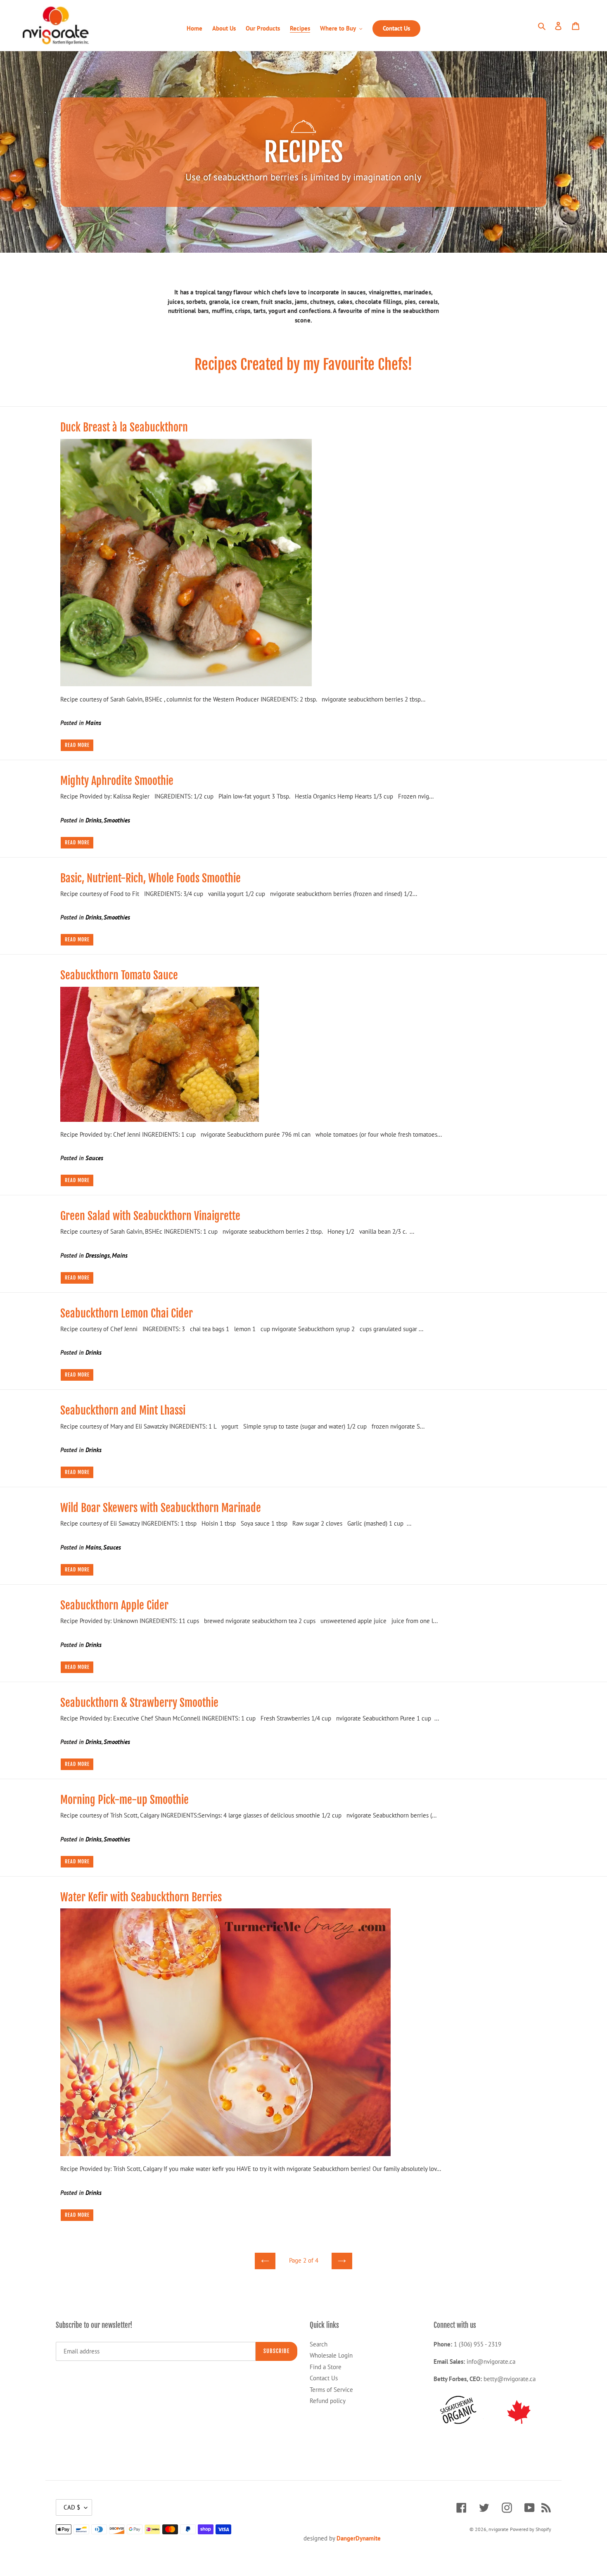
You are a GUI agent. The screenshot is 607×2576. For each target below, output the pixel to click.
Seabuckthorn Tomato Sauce (119, 975)
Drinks (94, 820)
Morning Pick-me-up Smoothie (124, 1800)
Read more (77, 745)
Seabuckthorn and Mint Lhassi (123, 1410)
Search (319, 2344)
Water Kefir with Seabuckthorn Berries (141, 1897)
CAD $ (72, 2507)
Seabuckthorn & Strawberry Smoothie (139, 1703)
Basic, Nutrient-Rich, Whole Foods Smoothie (151, 878)
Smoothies (117, 820)
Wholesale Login (331, 2355)
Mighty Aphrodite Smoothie (117, 781)
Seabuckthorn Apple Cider (114, 1605)
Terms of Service (331, 2390)
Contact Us (324, 2378)
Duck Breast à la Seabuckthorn (124, 427)
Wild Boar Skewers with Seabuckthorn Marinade (161, 1508)
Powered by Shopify (531, 2529)
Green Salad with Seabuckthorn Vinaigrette (150, 1216)
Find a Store (326, 2367)
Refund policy (328, 2401)
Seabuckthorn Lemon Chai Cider (127, 1313)
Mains (93, 723)
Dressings (98, 1255)
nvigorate (498, 2529)
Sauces (94, 1158)
